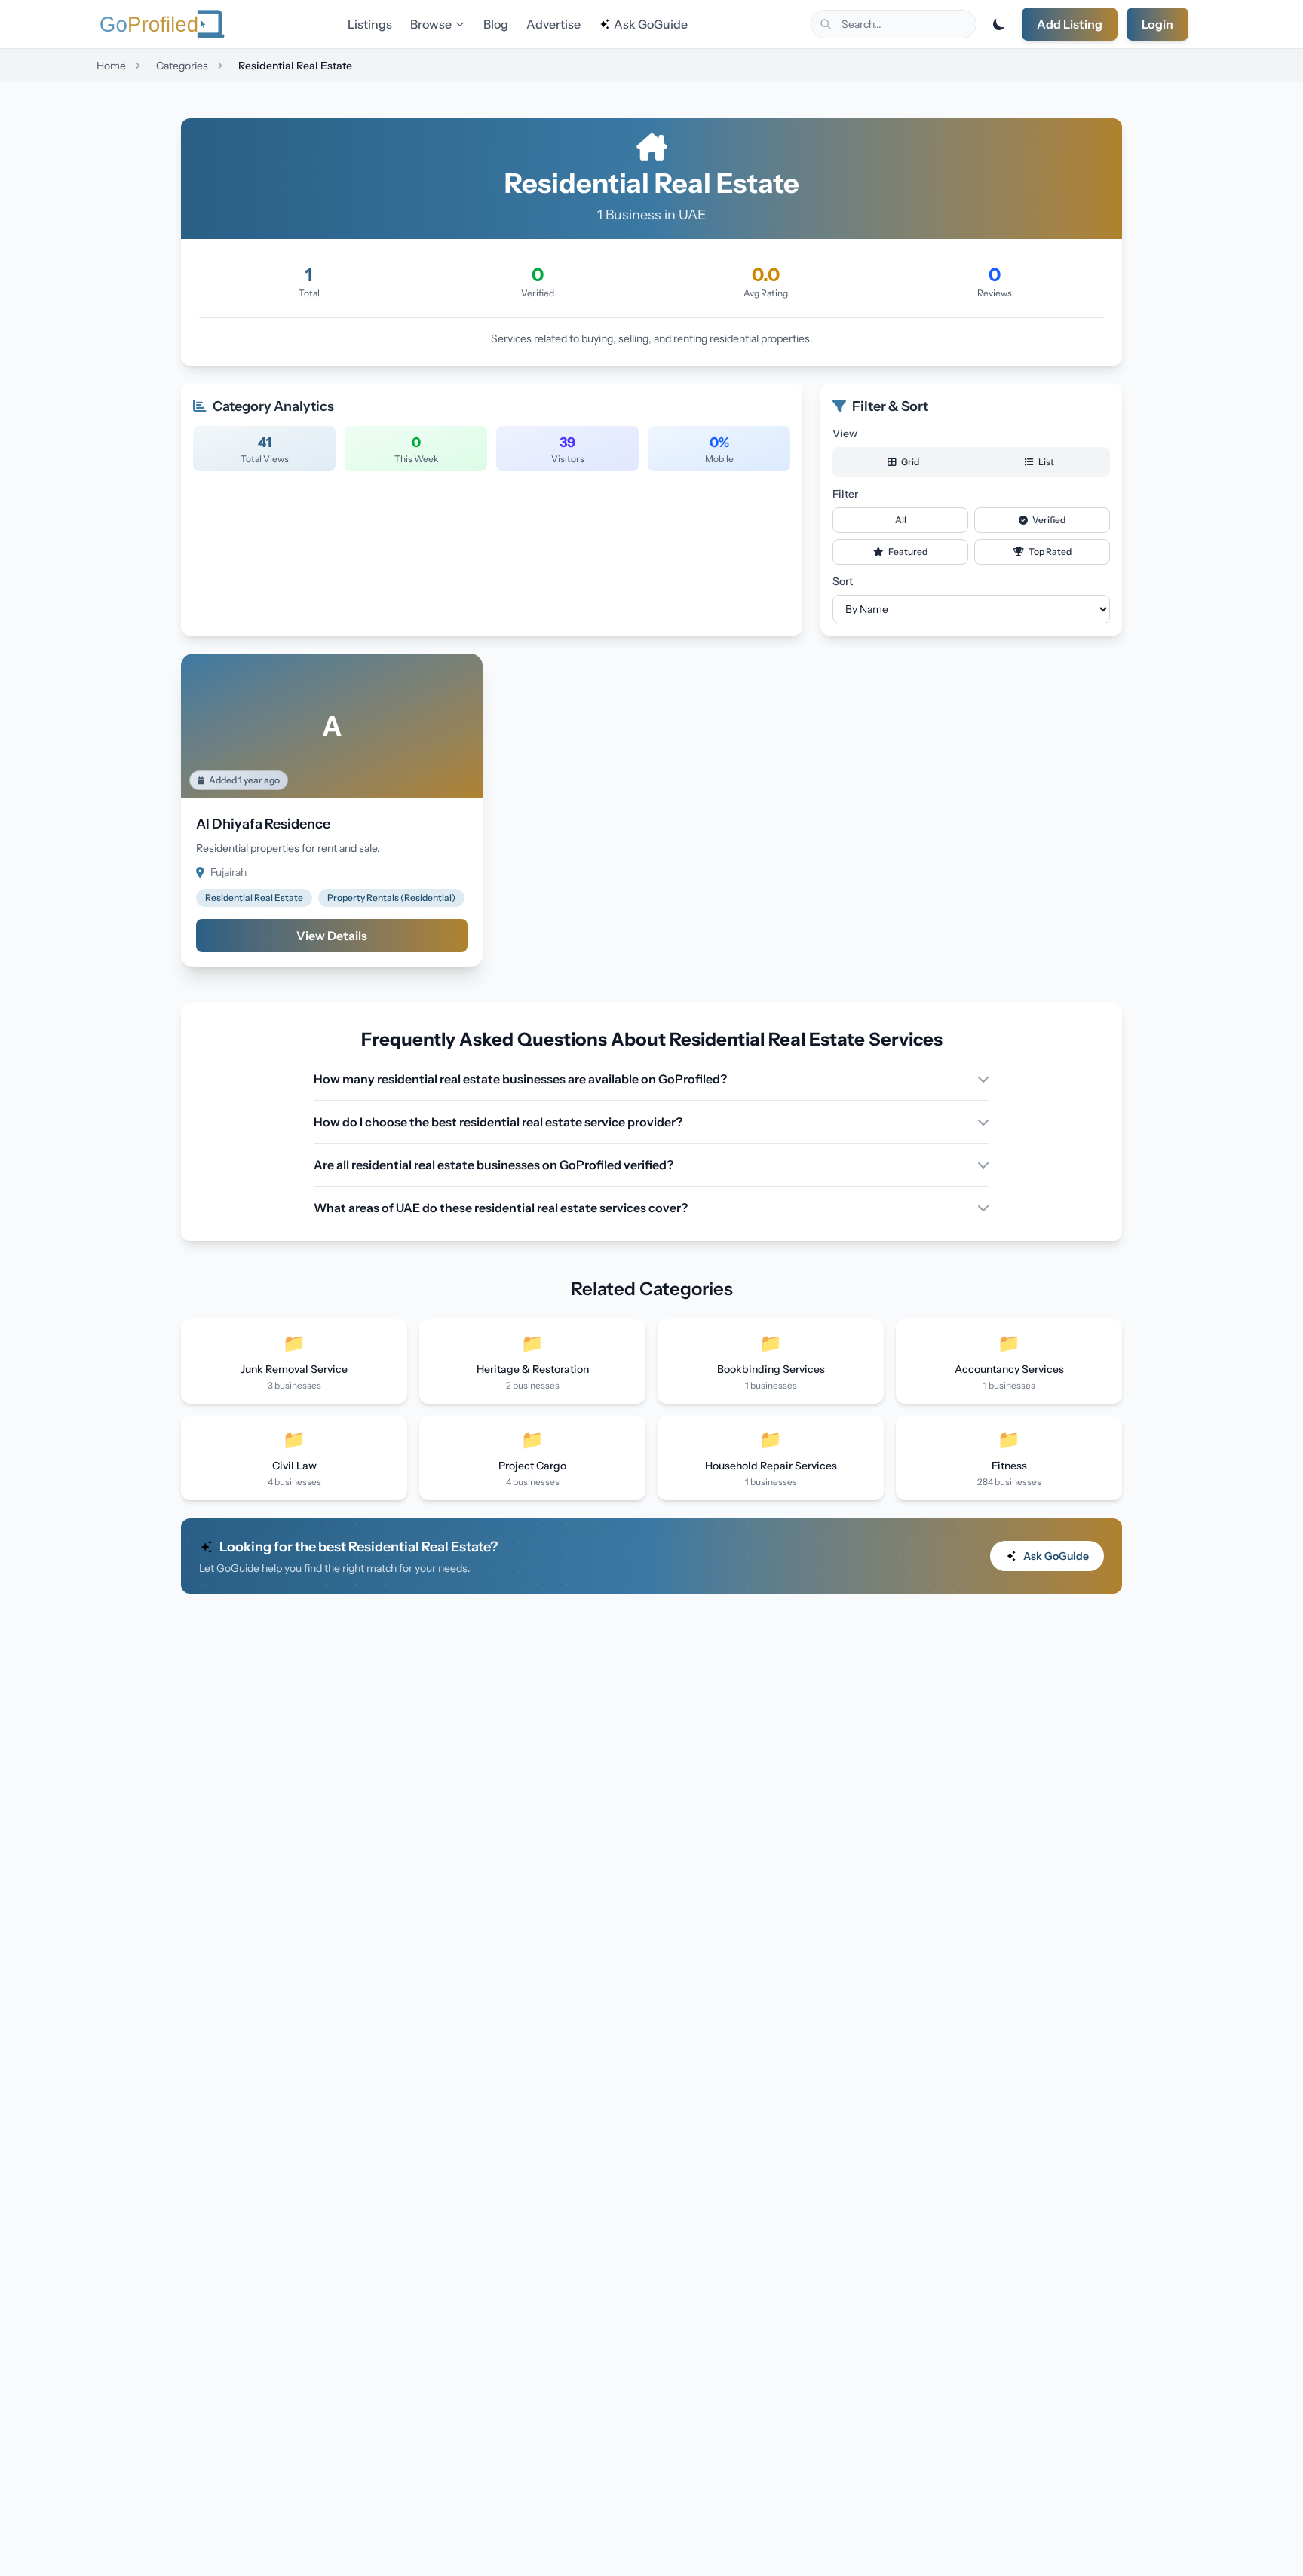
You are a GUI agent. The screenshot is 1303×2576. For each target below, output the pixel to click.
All (901, 520)
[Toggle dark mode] (999, 24)
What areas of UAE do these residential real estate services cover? (501, 1208)
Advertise (553, 24)
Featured (907, 551)
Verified (1048, 520)
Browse (431, 24)
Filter (845, 494)
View (845, 433)
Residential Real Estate (254, 897)
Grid (909, 462)
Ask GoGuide (651, 24)
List (1045, 462)
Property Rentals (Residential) (391, 897)
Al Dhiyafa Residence (263, 824)
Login (1157, 24)
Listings (370, 24)
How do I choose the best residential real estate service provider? (498, 1122)
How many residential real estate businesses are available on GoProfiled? (520, 1079)
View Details (332, 936)
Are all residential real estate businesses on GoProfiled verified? (494, 1165)
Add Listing (1070, 24)
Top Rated (1049, 551)
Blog (496, 24)
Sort (843, 581)
